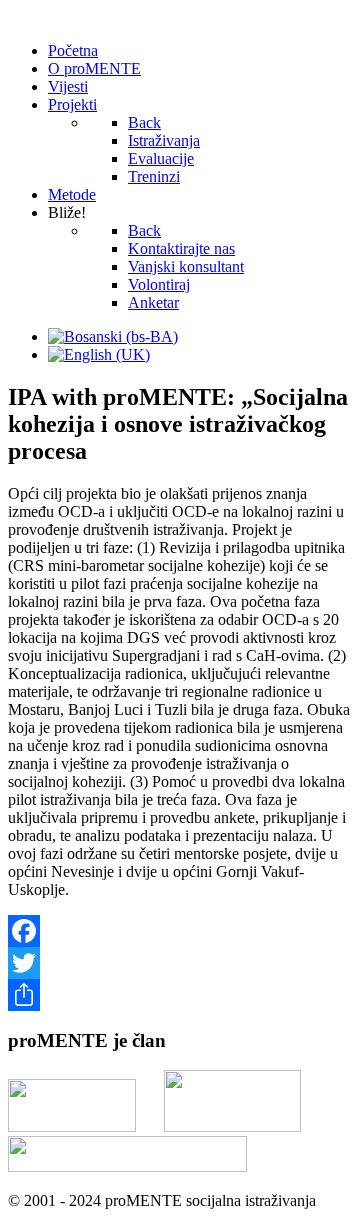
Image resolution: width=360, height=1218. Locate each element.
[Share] (180, 995)
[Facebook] (180, 931)
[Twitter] (180, 963)
